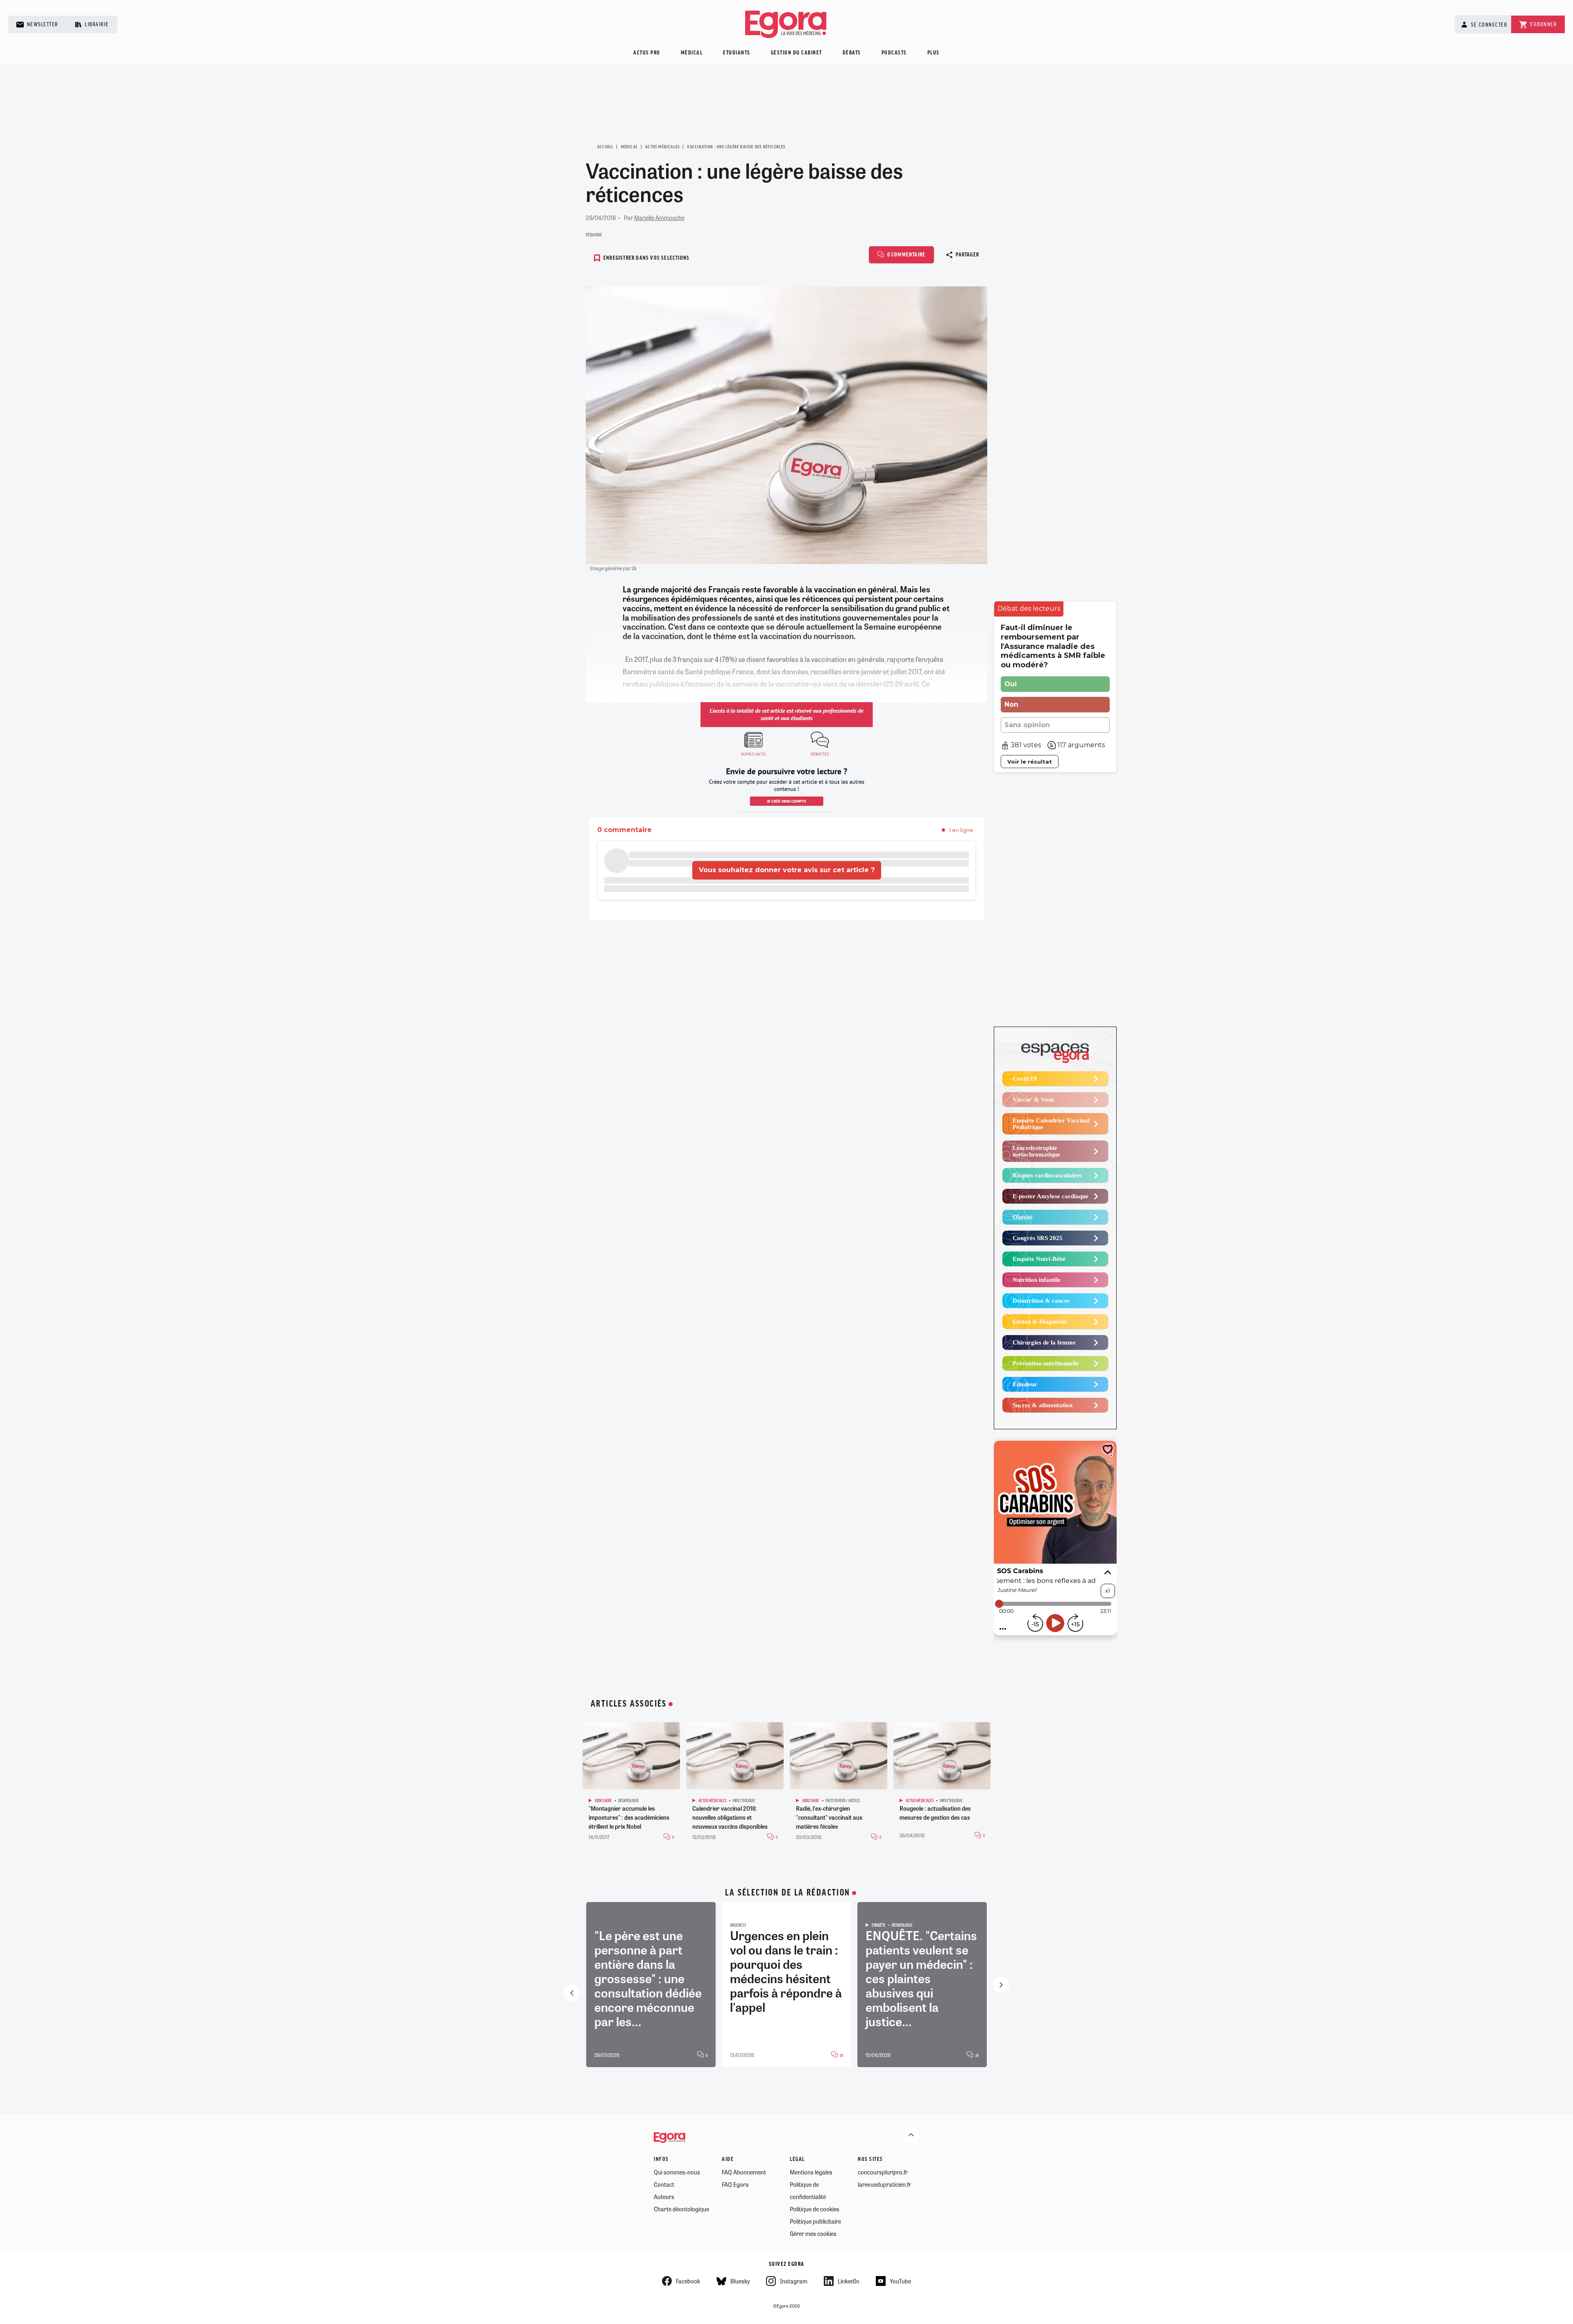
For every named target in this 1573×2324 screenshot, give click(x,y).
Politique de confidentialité (808, 2190)
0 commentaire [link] (624, 830)
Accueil (605, 147)
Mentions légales (811, 2172)
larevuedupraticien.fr (884, 2184)
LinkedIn (849, 2281)
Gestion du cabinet (797, 53)
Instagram (794, 2281)
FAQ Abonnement (744, 2172)
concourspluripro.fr (883, 2172)
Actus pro (647, 53)
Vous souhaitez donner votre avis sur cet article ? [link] (787, 870)
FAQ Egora (735, 2184)
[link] (1029, 609)
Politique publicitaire (815, 2221)
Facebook (688, 2281)
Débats (852, 53)
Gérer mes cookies (813, 2233)
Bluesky (740, 2281)
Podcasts (894, 53)
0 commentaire (907, 255)
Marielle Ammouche (659, 218)
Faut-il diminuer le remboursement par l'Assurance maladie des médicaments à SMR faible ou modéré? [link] (1053, 646)
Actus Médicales (662, 147)
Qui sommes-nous (677, 2172)
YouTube (900, 2281)
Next (1001, 1985)
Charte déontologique (681, 2209)
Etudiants (737, 53)
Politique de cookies (815, 2209)
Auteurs (664, 2197)
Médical (692, 53)
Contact (664, 2184)
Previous (572, 1993)
